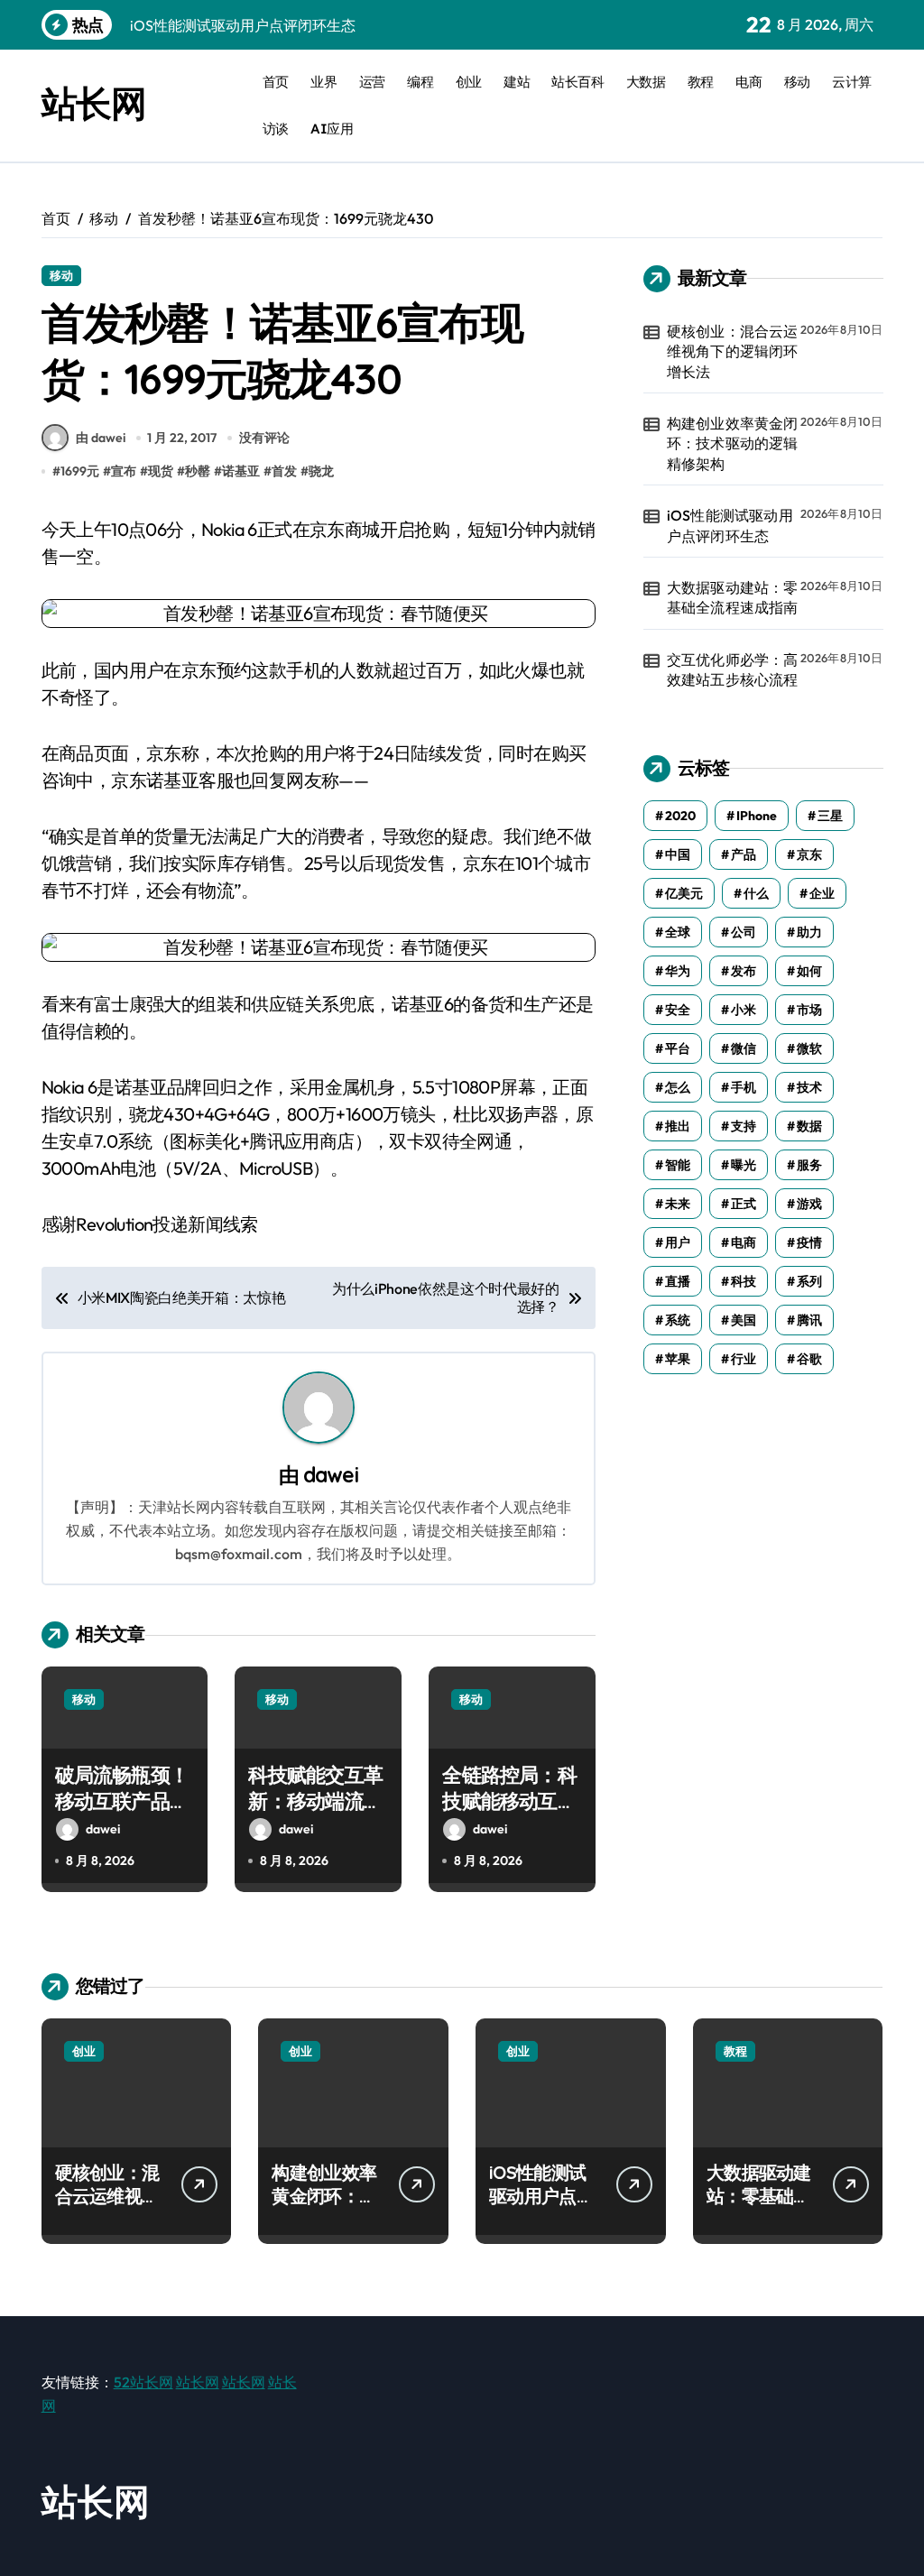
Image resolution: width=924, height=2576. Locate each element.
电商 (748, 82)
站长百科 (577, 82)
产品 (744, 854)
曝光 (744, 1165)
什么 (756, 893)
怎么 (678, 1087)
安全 (678, 1010)
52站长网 (143, 2382)
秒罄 (198, 471)
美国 (744, 1320)
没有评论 (264, 438)
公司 (744, 932)
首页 (276, 82)
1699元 (80, 471)
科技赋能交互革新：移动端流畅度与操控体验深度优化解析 (315, 1814)
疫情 (809, 1242)
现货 (161, 471)
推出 (678, 1126)
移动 (797, 82)
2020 (680, 816)
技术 (809, 1087)
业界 (323, 82)
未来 (678, 1204)
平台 (678, 1048)
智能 (678, 1165)
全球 (678, 932)
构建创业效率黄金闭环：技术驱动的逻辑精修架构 (733, 443)
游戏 (809, 1204)
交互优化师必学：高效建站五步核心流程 (733, 669)
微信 (744, 1048)
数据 (809, 1126)
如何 (809, 971)
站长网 (94, 103)
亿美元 (684, 893)
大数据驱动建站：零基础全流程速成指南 (733, 597)
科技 (744, 1281)
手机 (744, 1087)
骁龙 (321, 471)
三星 (830, 816)
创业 (469, 82)
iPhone (757, 816)
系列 (809, 1281)
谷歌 (809, 1359)
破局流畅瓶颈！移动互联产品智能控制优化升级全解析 (122, 1814)
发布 (744, 971)
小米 (744, 1010)
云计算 (852, 82)
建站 (517, 82)
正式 (744, 1204)
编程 (420, 82)
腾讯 (809, 1320)
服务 (809, 1165)
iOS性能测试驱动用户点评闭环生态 (730, 525)
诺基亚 (241, 471)
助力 (809, 932)
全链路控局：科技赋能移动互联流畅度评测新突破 (509, 1814)
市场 (809, 1010)
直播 (678, 1281)
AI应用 (332, 129)
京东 (809, 854)
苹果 (678, 1359)
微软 (809, 1048)
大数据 (646, 82)
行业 (744, 1359)
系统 (678, 1320)
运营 (372, 82)
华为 (678, 971)
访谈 (276, 129)
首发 (284, 471)
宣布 (124, 471)
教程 (701, 82)
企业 (822, 893)
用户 (678, 1242)
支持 (744, 1126)
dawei (331, 1475)
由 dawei (101, 438)
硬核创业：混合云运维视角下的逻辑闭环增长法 (733, 351)
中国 (678, 854)
